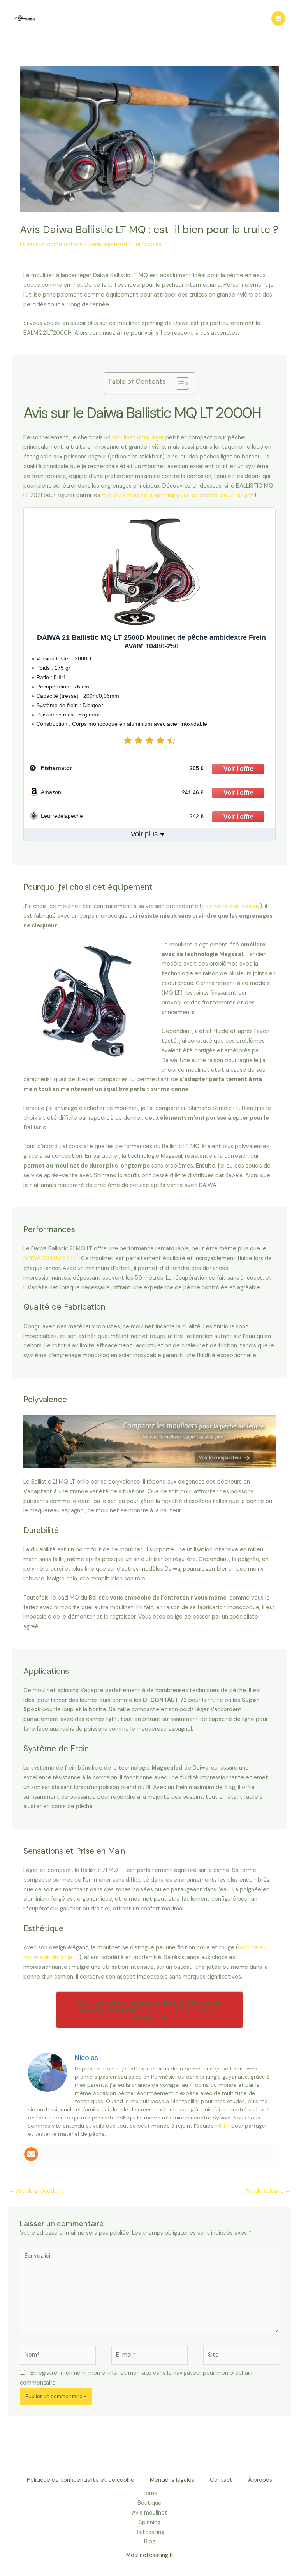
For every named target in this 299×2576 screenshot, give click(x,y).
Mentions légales (172, 2480)
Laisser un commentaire (51, 244)
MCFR (222, 2126)
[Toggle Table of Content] (179, 383)
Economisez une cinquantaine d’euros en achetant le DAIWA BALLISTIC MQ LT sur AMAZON (150, 2010)
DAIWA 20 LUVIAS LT (50, 1258)
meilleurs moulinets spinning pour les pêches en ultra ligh (176, 495)
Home (150, 2493)
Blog (150, 2542)
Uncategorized (108, 244)
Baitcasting (149, 2532)
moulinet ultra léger (138, 438)
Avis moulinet (150, 2513)
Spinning (149, 2522)
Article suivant (268, 2191)
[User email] (31, 2154)
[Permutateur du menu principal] (278, 18)
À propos (260, 2480)
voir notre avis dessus (231, 906)
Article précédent (36, 2191)
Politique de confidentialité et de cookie (81, 2480)
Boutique (149, 2503)
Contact (221, 2480)
